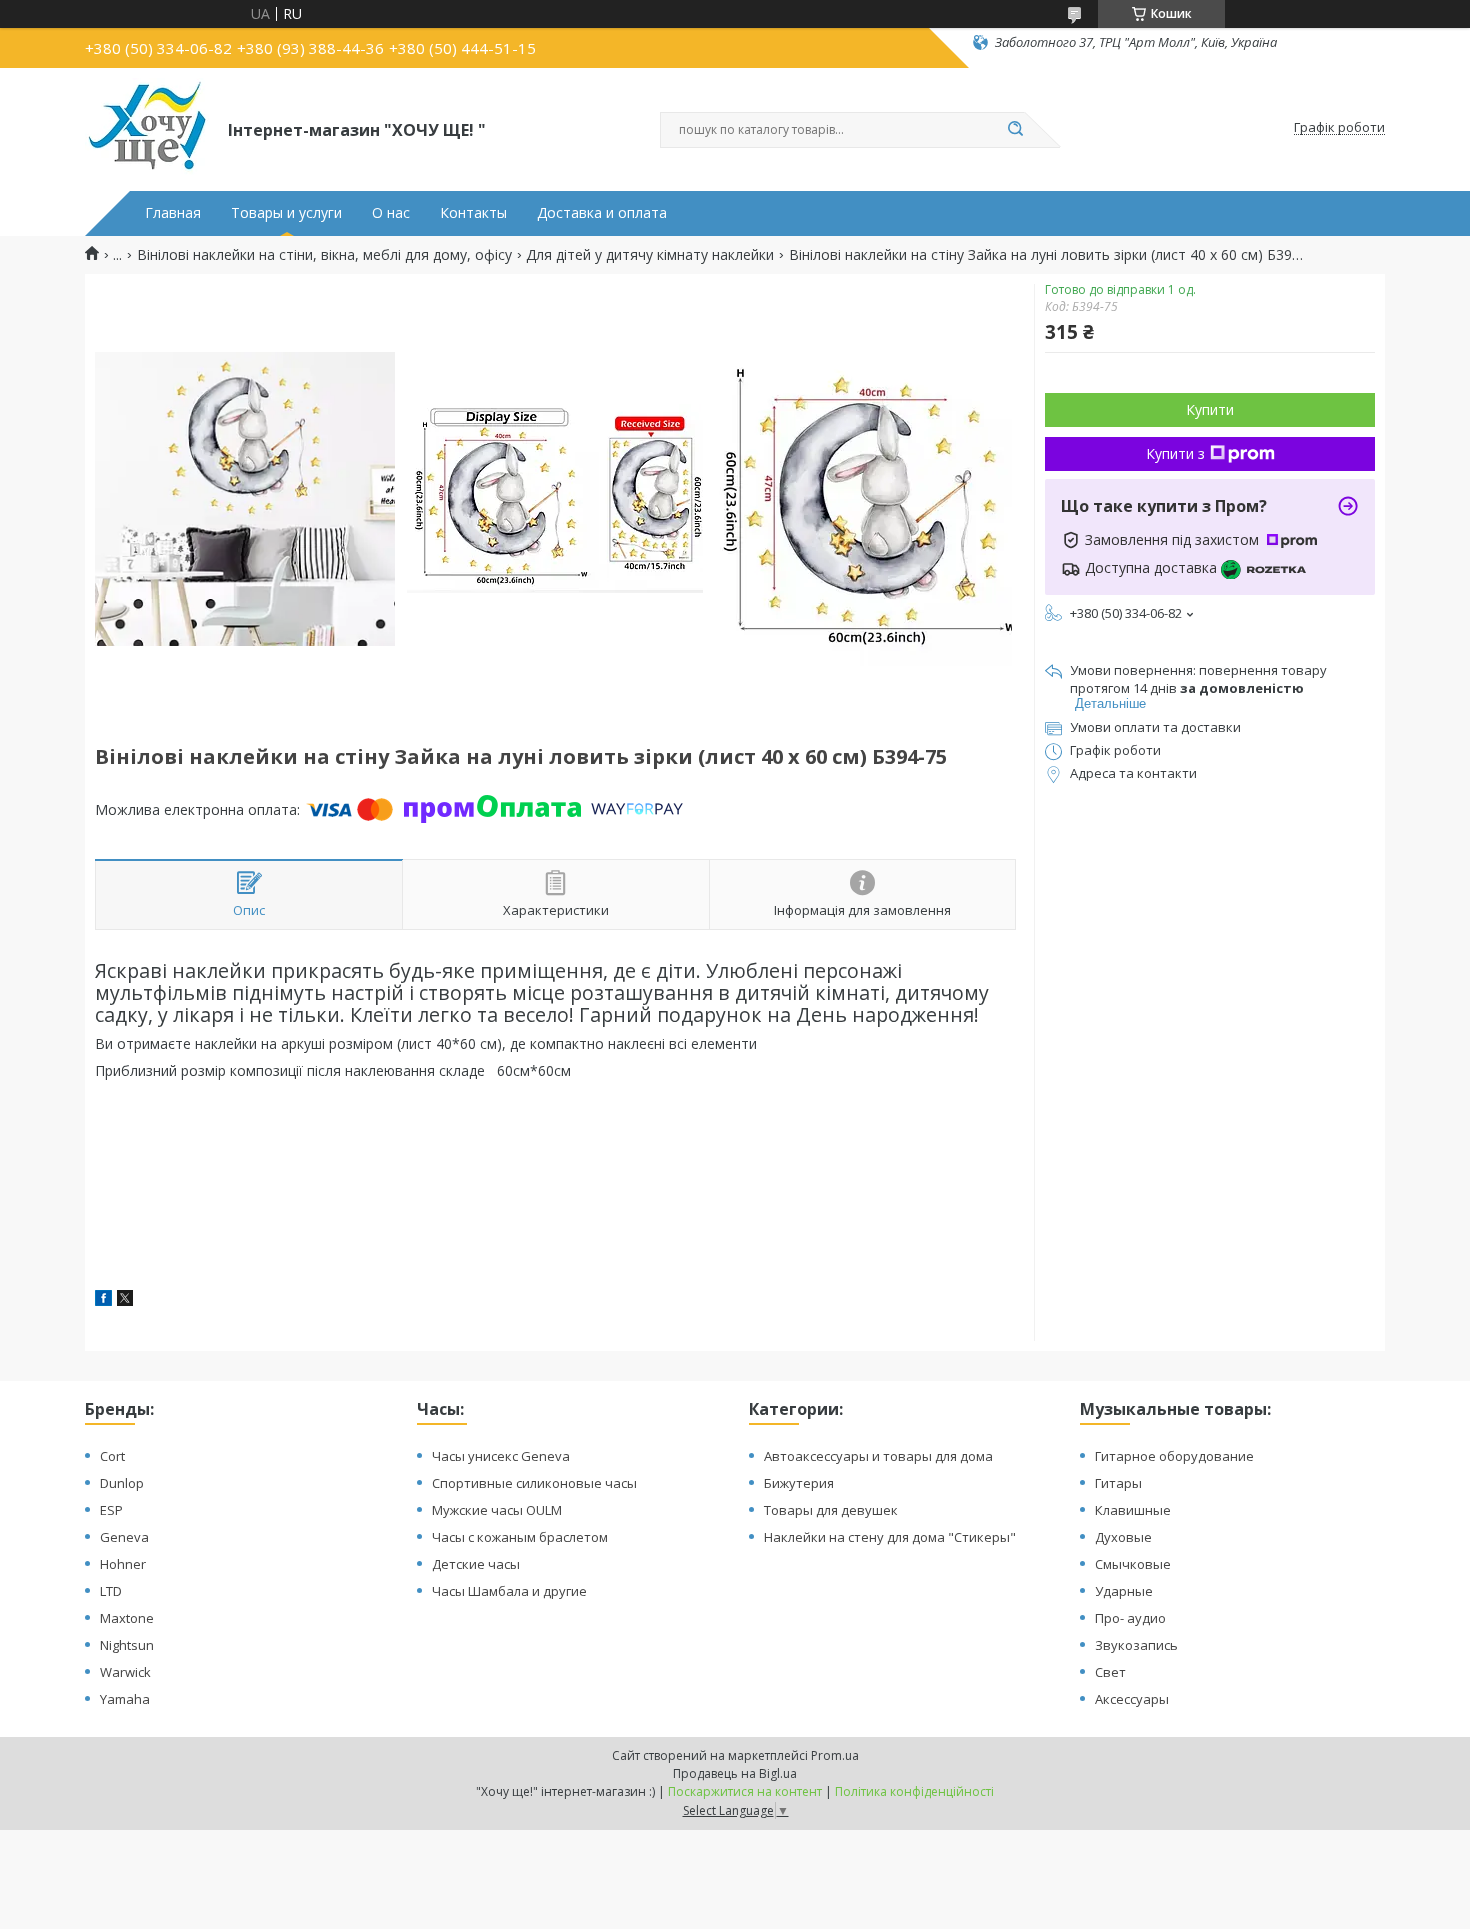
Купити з (1175, 453)
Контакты (473, 213)
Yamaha (125, 1699)
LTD (111, 1591)
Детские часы (476, 1564)
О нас (391, 213)
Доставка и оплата (602, 213)
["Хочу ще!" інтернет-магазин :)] (147, 128)
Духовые (1123, 1537)
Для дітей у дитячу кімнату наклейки (650, 255)
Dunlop (122, 1483)
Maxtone (127, 1618)
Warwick (125, 1672)
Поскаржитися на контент (745, 1791)
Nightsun (127, 1645)
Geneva (124, 1537)
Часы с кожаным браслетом (520, 1537)
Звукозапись (1136, 1645)
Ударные (1124, 1591)
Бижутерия (799, 1483)
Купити (1210, 409)
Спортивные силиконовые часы (534, 1483)
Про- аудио (1130, 1618)
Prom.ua (835, 1755)
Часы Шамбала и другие (509, 1591)
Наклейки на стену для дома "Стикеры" (890, 1537)
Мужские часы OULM (497, 1510)
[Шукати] (1015, 130)
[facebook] (103, 1300)
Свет (1110, 1672)
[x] (125, 1300)
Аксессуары (1132, 1699)
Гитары (1118, 1483)
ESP (111, 1510)
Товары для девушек (831, 1510)
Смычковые (1133, 1564)
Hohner (123, 1564)
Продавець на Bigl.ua (735, 1773)
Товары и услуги (286, 213)
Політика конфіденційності (914, 1791)
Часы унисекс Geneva (501, 1456)
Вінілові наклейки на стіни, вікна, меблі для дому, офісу (324, 255)
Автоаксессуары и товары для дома (878, 1456)
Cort (112, 1456)
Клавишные (1133, 1510)
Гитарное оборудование (1174, 1456)
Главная (173, 213)
